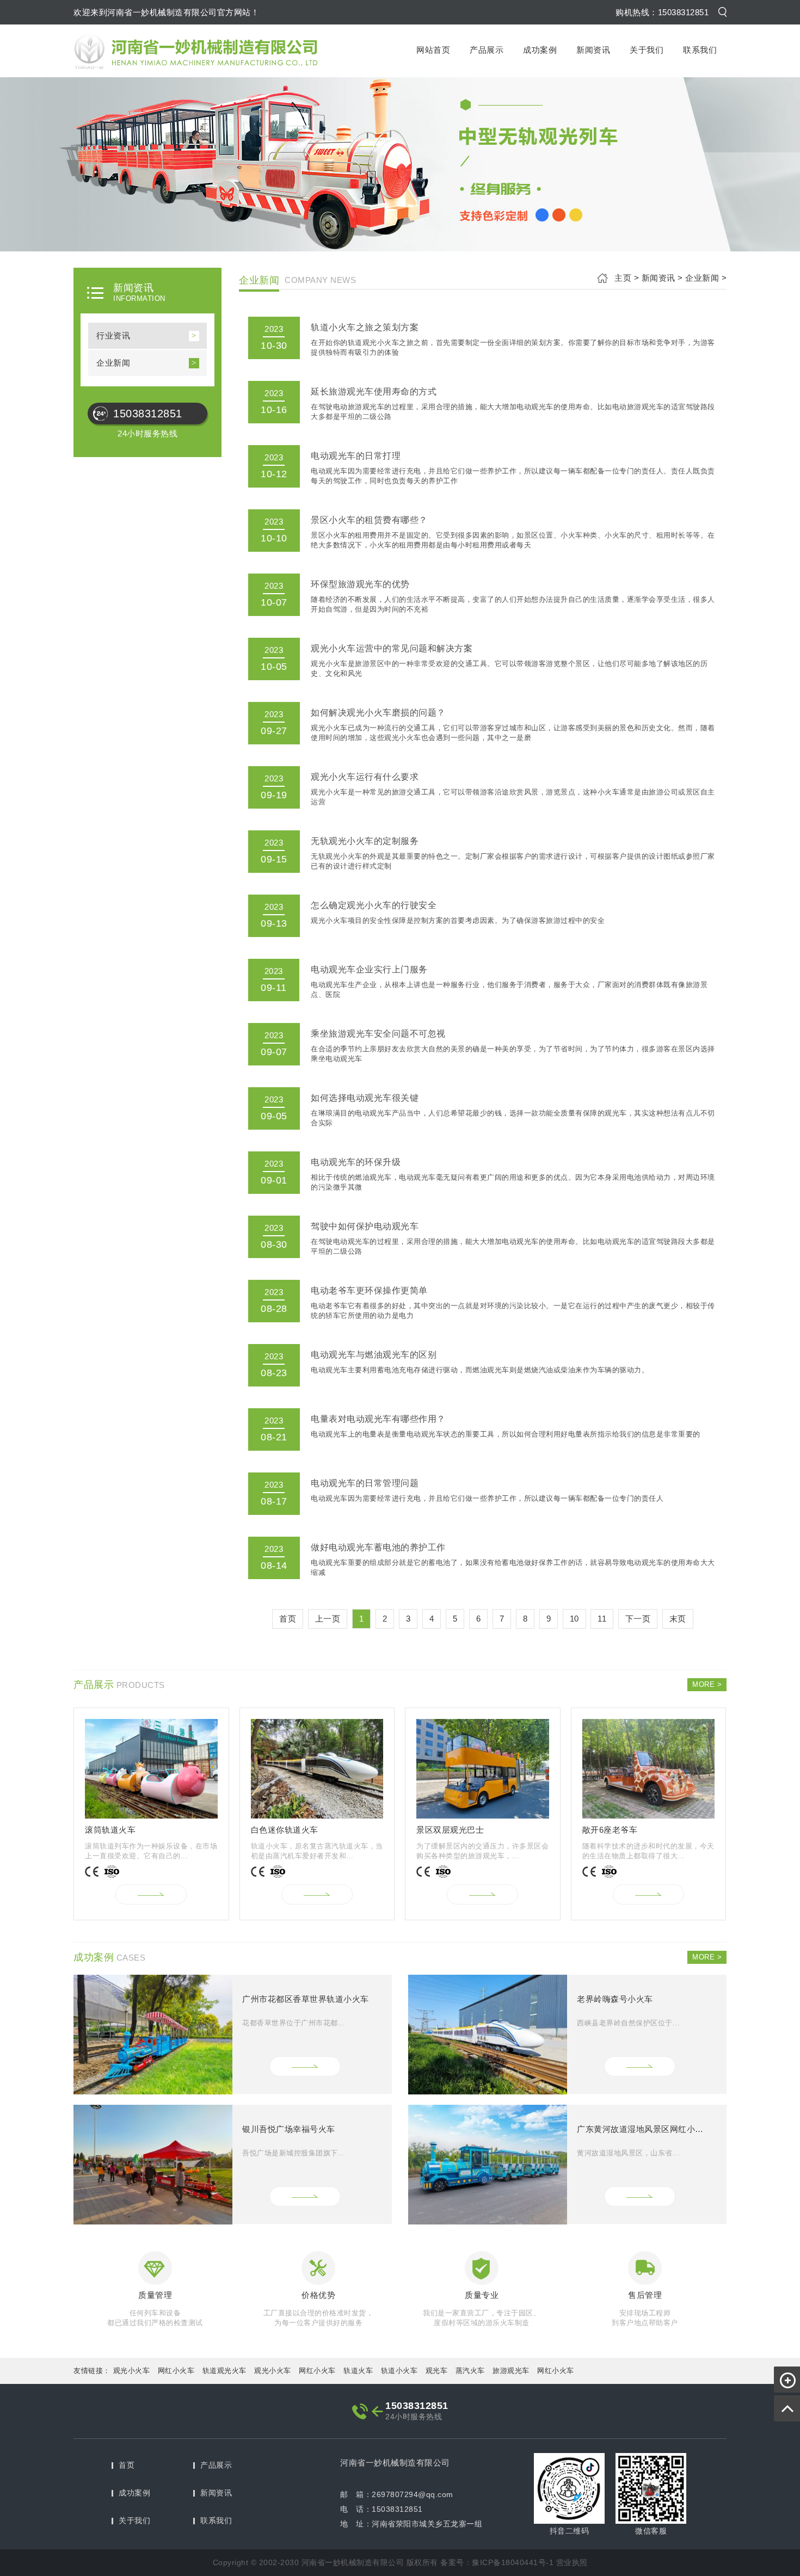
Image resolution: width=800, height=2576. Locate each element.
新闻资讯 (593, 50)
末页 (678, 1619)
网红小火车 (176, 2371)
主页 (623, 278)
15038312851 (148, 414)
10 (574, 1619)
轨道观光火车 (224, 2371)
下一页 (638, 1619)
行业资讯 (113, 335)
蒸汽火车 (470, 2371)
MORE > (707, 1684)
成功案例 (540, 50)
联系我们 (700, 50)
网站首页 (433, 50)
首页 (127, 2465)
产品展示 (487, 50)
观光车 (437, 2371)
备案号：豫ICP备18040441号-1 (497, 2562)
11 (602, 1619)
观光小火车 (132, 2371)
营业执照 (572, 2562)
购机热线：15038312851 (662, 12)
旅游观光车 (511, 2371)
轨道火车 (358, 2371)
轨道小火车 (399, 2371)
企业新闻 (113, 363)
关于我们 (647, 50)
